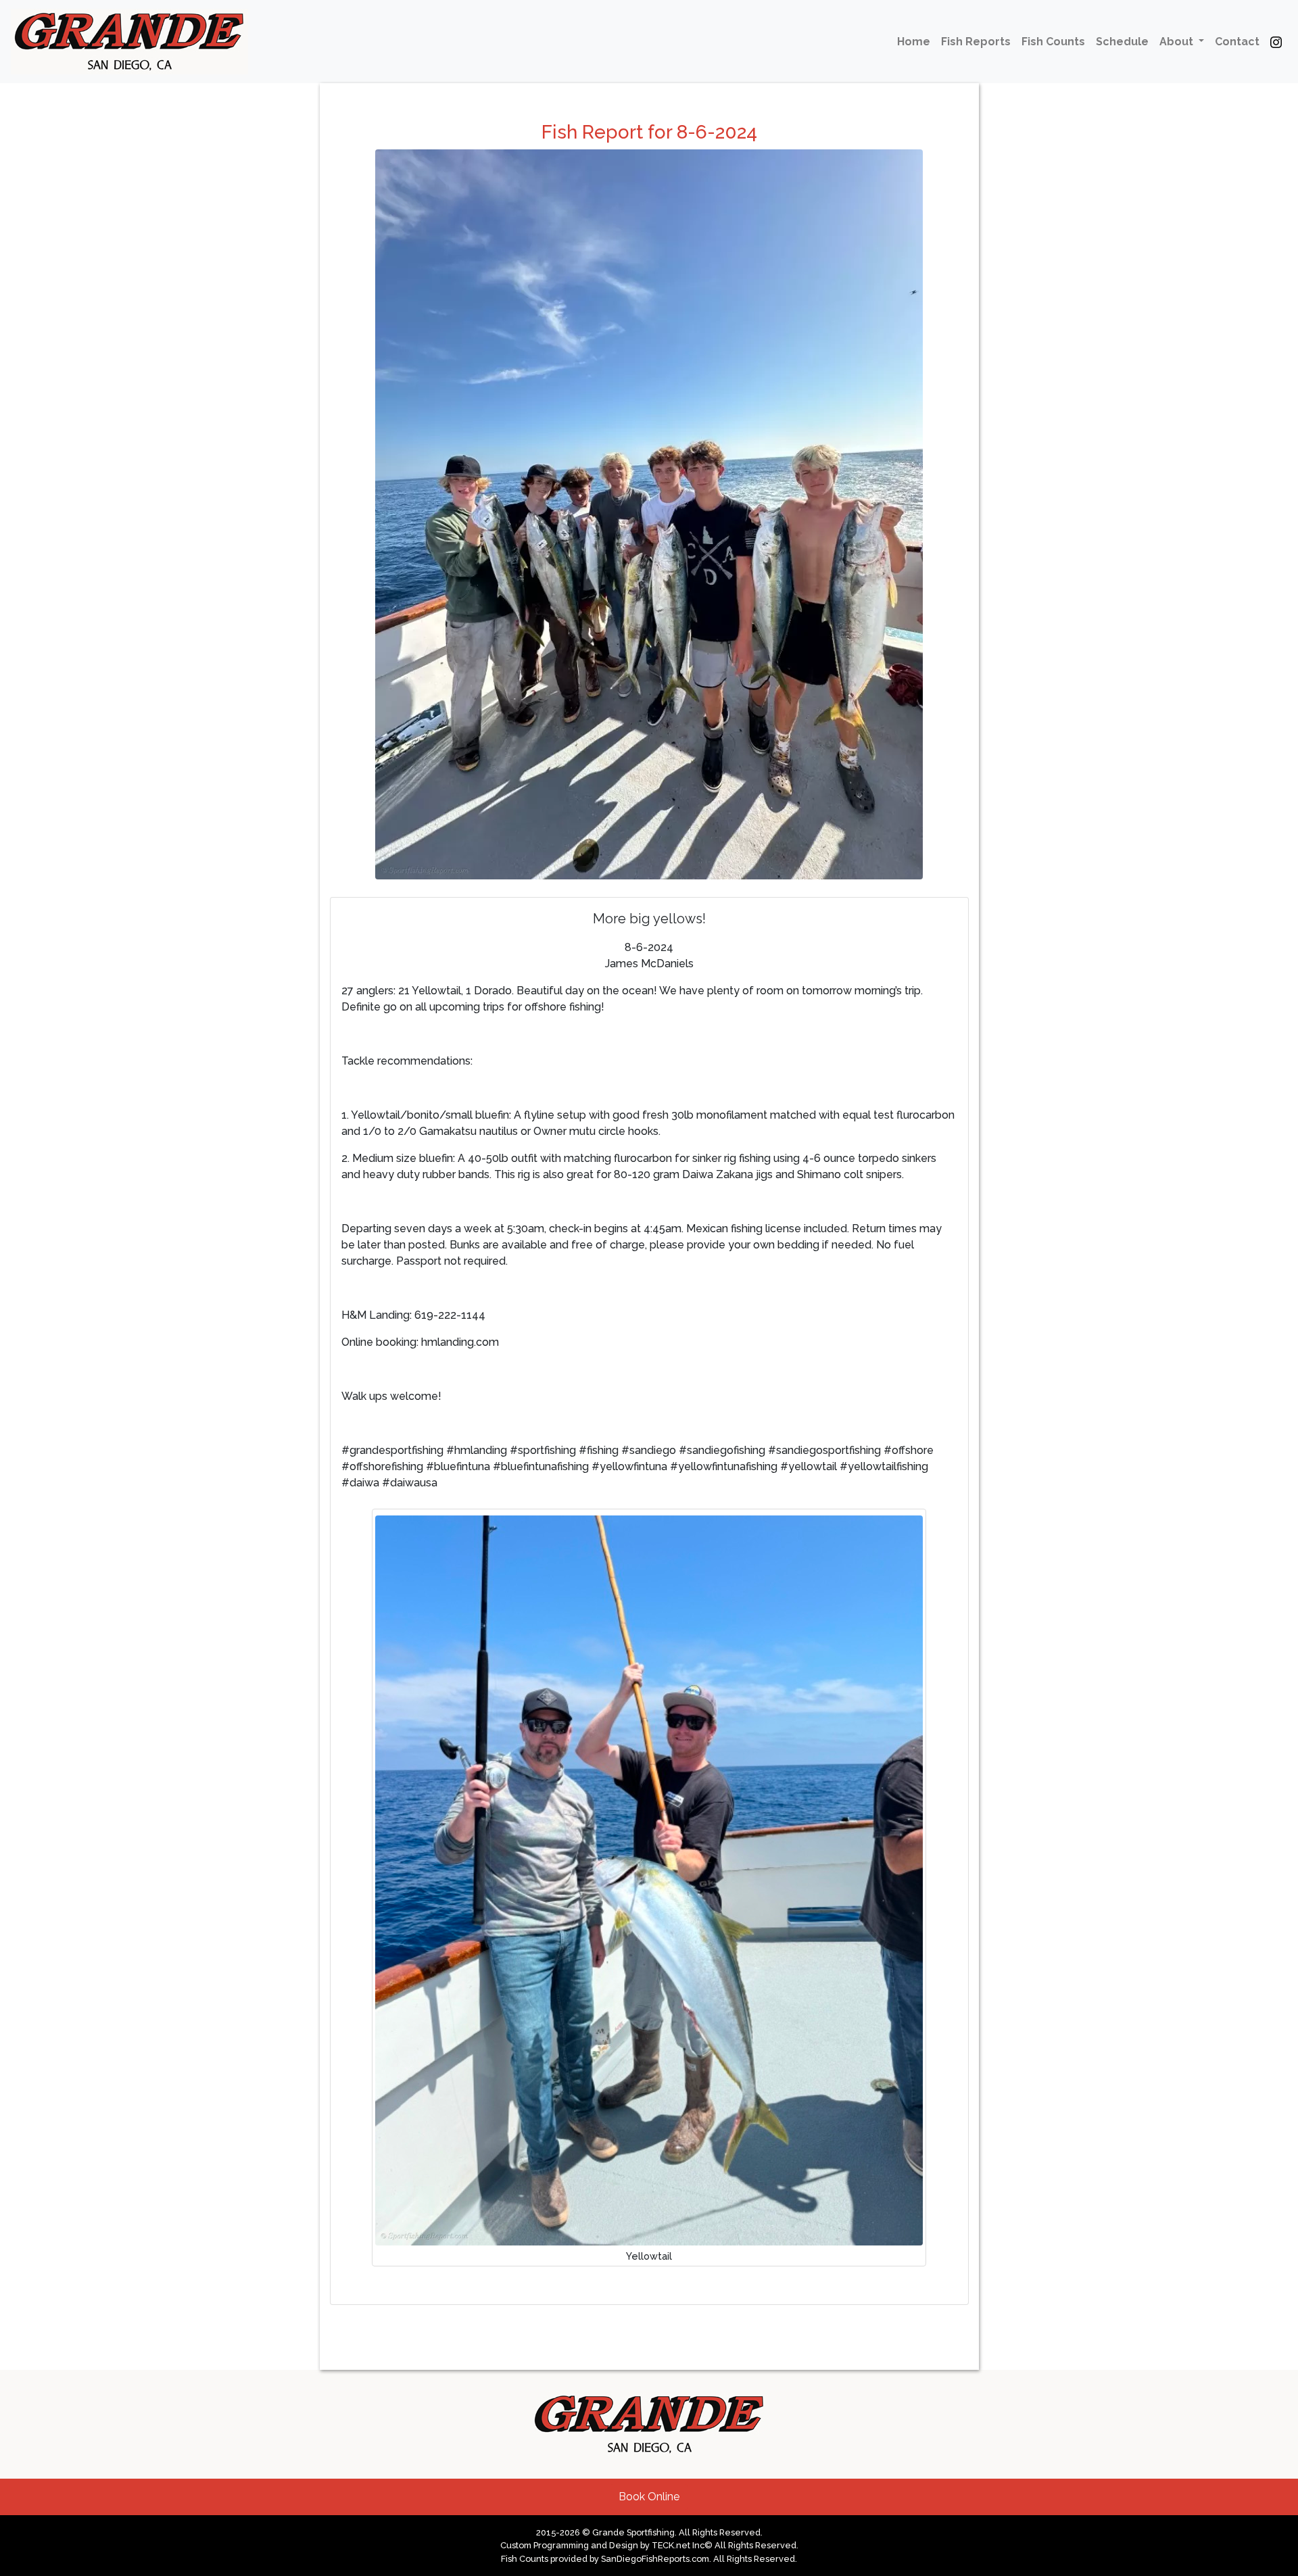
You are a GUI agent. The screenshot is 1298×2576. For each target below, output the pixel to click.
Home (914, 42)
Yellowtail (649, 2256)
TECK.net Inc (678, 2545)
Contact (1237, 42)
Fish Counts (1053, 42)
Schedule (1122, 42)
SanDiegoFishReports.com (655, 2559)
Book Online (649, 2497)
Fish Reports (976, 42)
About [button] (1178, 42)
